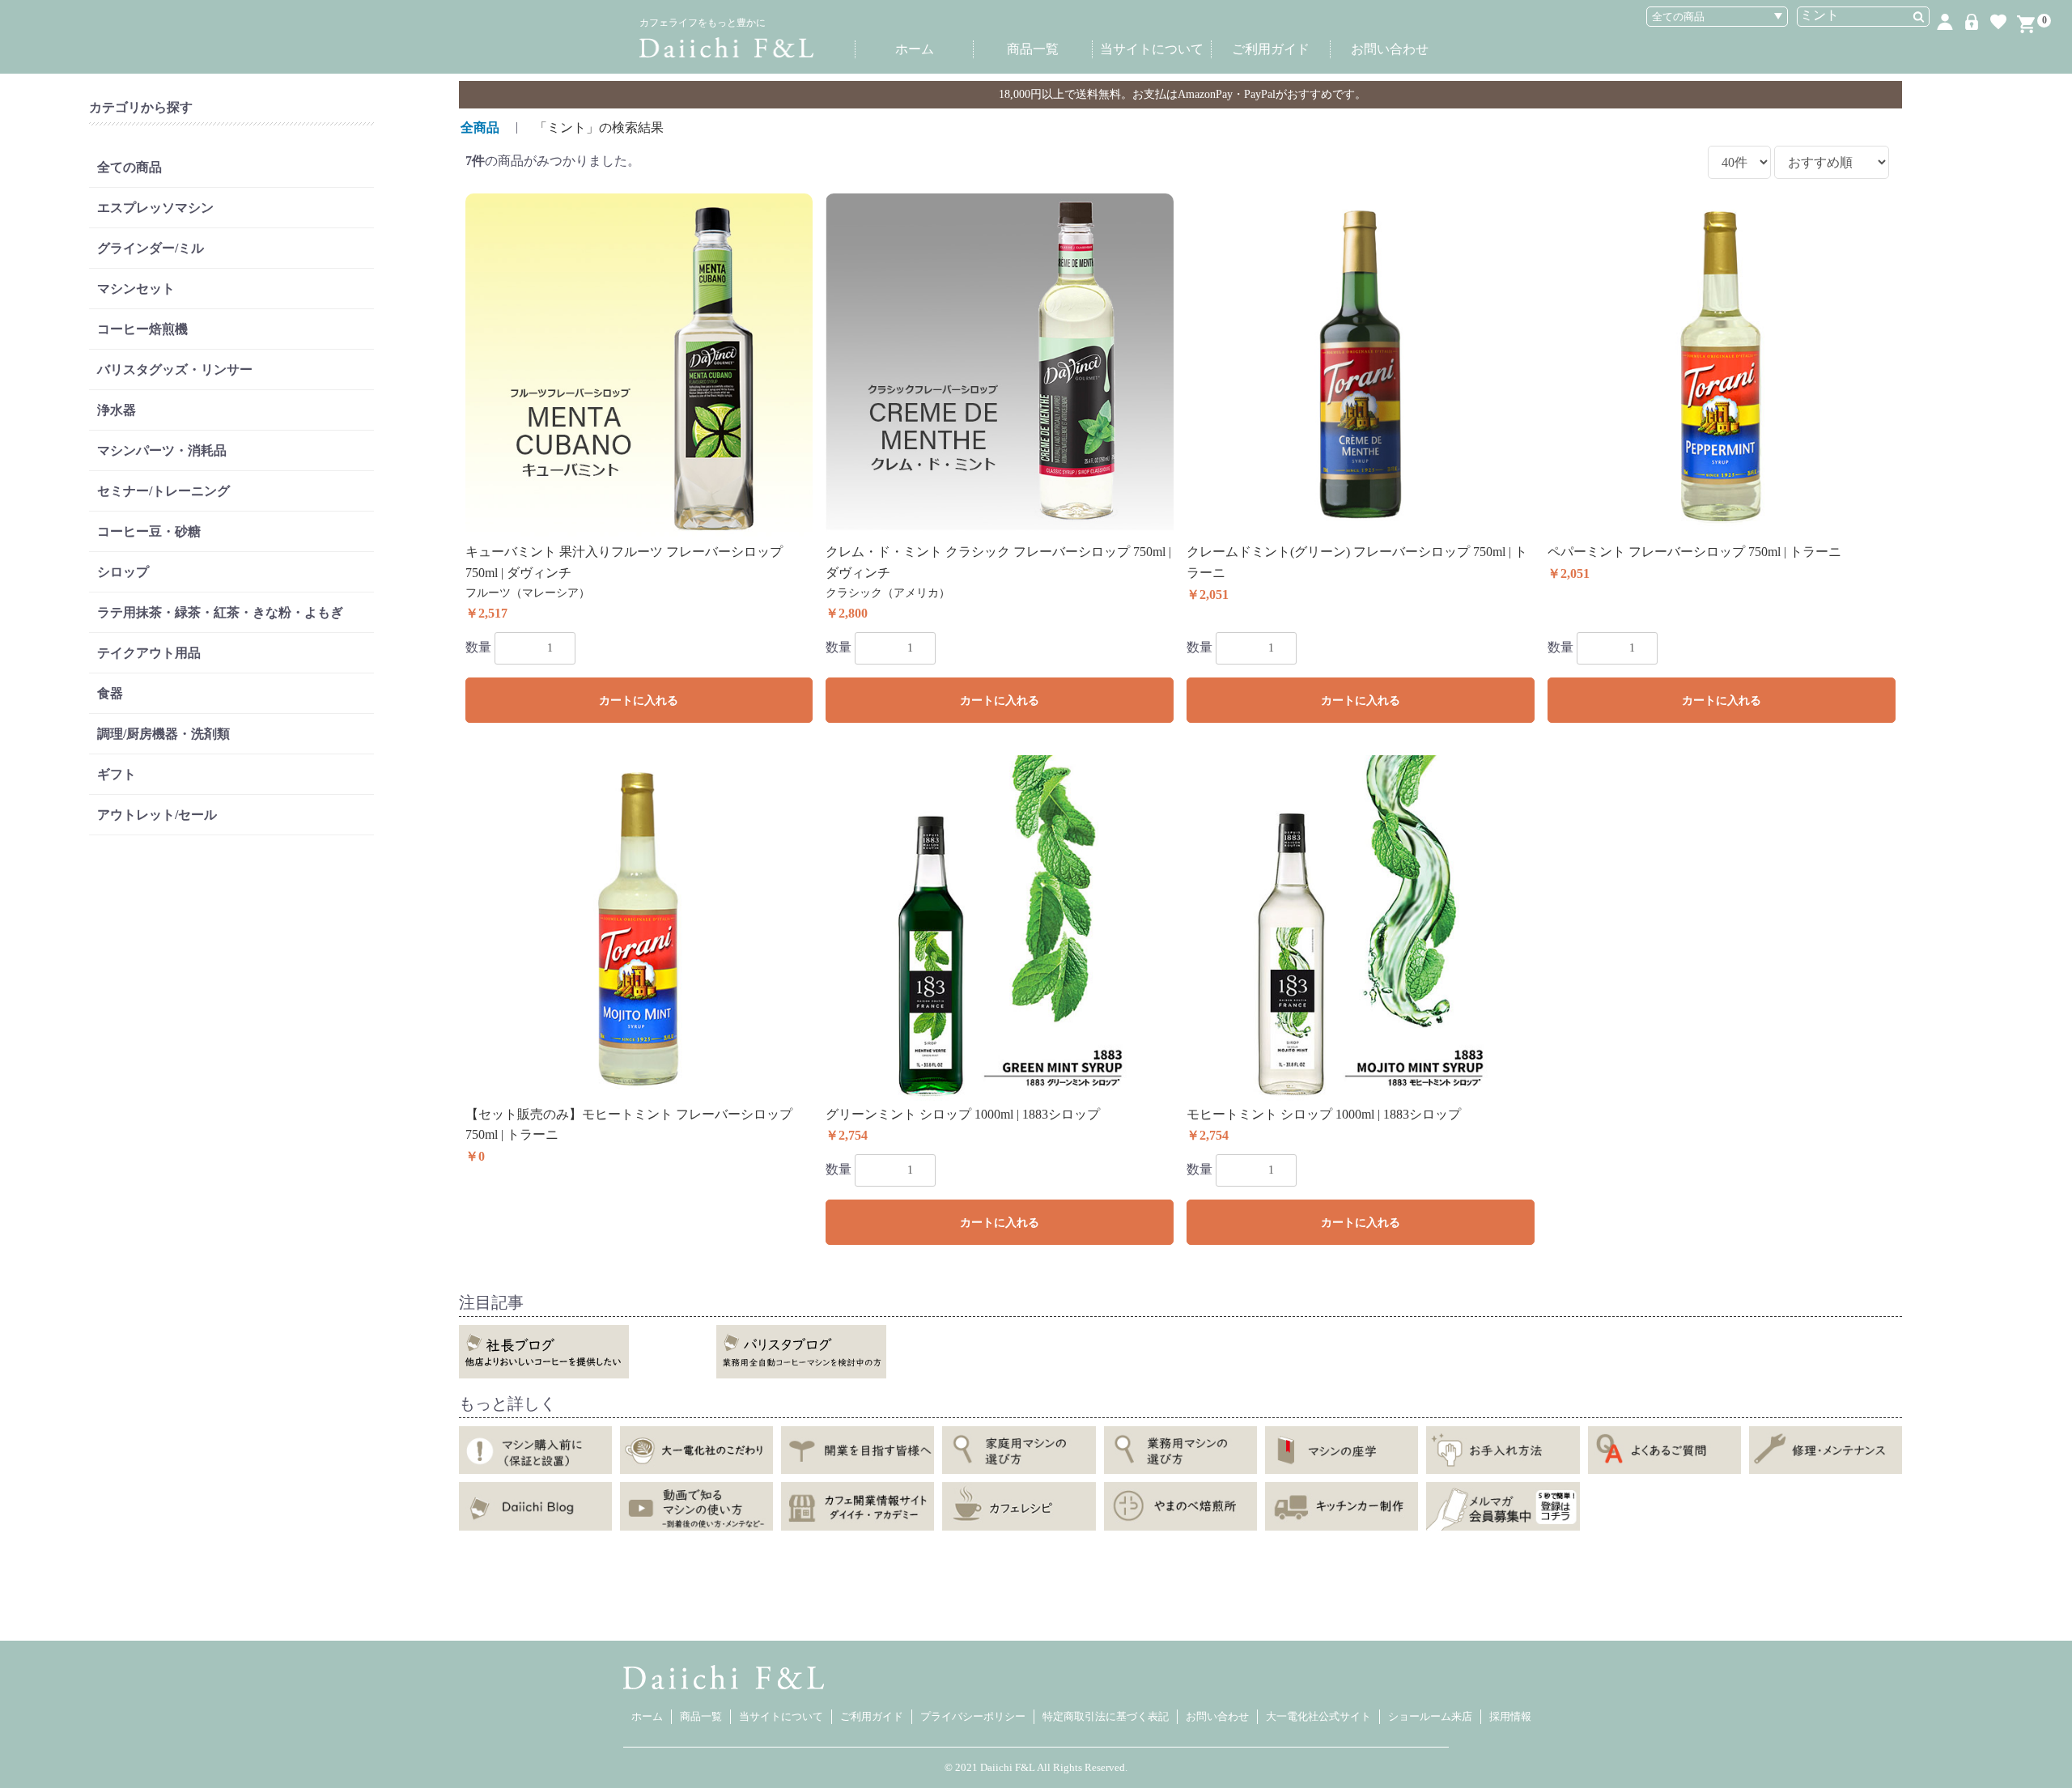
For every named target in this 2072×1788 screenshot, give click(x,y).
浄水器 (117, 410)
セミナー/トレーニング (163, 491)
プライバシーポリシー (973, 1716)
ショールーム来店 (1430, 1716)
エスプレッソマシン (155, 208)
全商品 (480, 127)
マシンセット (136, 289)
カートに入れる (639, 701)
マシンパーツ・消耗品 (162, 450)
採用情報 (1510, 1716)
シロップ (123, 572)
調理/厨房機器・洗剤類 (163, 734)
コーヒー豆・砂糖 (149, 531)
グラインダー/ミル (151, 248)
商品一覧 (1033, 49)
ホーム (915, 49)
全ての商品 (129, 167)
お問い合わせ (1390, 49)
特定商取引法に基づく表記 (1106, 1716)
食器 (110, 693)
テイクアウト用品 (149, 653)
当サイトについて (1152, 49)
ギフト (117, 774)
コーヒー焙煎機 (142, 329)
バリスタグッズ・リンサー (175, 369)
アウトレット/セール (157, 815)
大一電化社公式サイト (1318, 1716)
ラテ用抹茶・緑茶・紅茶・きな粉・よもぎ (220, 612)
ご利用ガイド (1271, 49)
